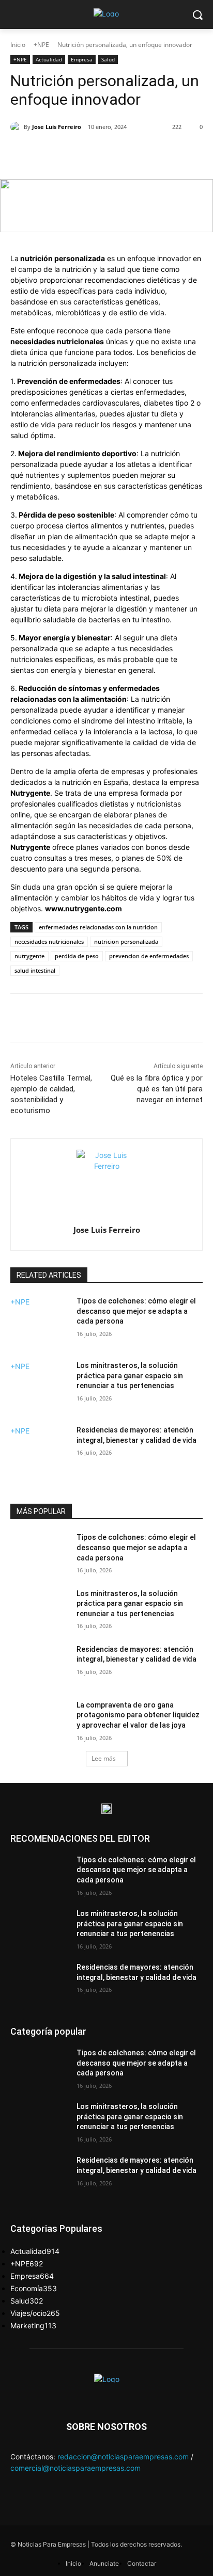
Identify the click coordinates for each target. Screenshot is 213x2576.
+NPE (41, 45)
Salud (108, 59)
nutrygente (29, 956)
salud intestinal (35, 970)
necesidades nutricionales (49, 941)
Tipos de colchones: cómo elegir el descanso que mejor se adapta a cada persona (136, 1311)
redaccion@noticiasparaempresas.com (123, 2457)
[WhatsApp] (125, 153)
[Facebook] (53, 153)
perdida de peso (77, 956)
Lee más (104, 1758)
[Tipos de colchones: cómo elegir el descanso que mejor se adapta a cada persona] (39, 1327)
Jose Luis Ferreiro (57, 127)
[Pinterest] (101, 153)
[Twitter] (77, 153)
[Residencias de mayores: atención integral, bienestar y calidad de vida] (39, 1456)
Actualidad (49, 59)
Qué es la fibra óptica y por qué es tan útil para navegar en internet (157, 1089)
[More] (149, 153)
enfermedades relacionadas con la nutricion (98, 927)
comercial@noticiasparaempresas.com (75, 2468)
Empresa (82, 59)
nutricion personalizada (126, 941)
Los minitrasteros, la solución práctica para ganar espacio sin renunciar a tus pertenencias (130, 1375)
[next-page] (13, 1482)
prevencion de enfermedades (149, 956)
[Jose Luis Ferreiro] (17, 127)
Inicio (18, 45)
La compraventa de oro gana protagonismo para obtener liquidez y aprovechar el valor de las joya (138, 1715)
